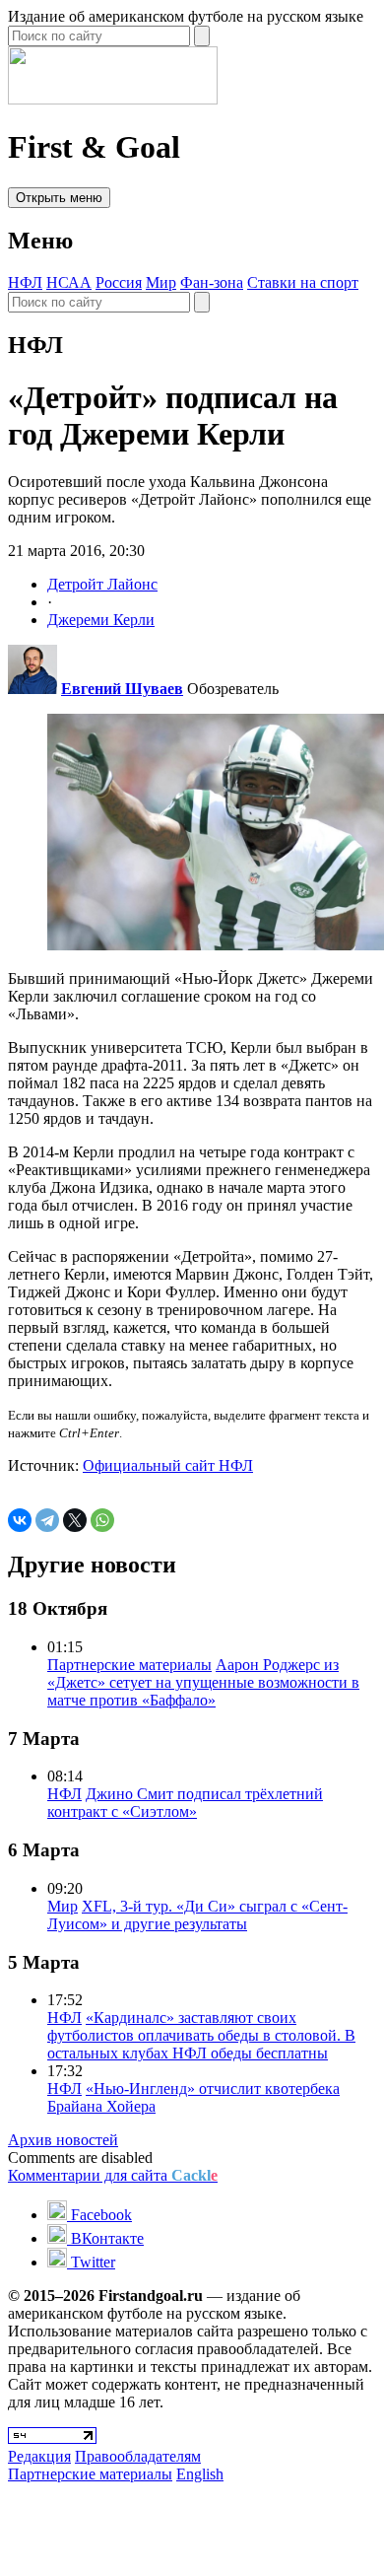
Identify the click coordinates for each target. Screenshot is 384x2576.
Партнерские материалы (129, 1665)
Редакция (39, 2456)
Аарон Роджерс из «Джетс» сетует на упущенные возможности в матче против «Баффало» (203, 1682)
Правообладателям (138, 2456)
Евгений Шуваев (122, 689)
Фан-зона (212, 282)
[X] (75, 1520)
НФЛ (25, 282)
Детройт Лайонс (102, 584)
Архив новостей (63, 2140)
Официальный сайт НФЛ (168, 1465)
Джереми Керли (101, 620)
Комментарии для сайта (113, 2175)
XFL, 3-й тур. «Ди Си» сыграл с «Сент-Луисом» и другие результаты (197, 1915)
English (200, 2474)
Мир (161, 282)
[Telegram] (47, 1520)
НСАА (69, 282)
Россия (119, 282)
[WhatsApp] (102, 1520)
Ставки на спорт (303, 282)
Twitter (91, 2262)
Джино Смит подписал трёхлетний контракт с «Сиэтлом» (185, 1803)
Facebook (99, 2215)
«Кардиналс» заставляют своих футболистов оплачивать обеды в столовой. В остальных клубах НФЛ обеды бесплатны (201, 2035)
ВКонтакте (105, 2238)
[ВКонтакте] (20, 1520)
